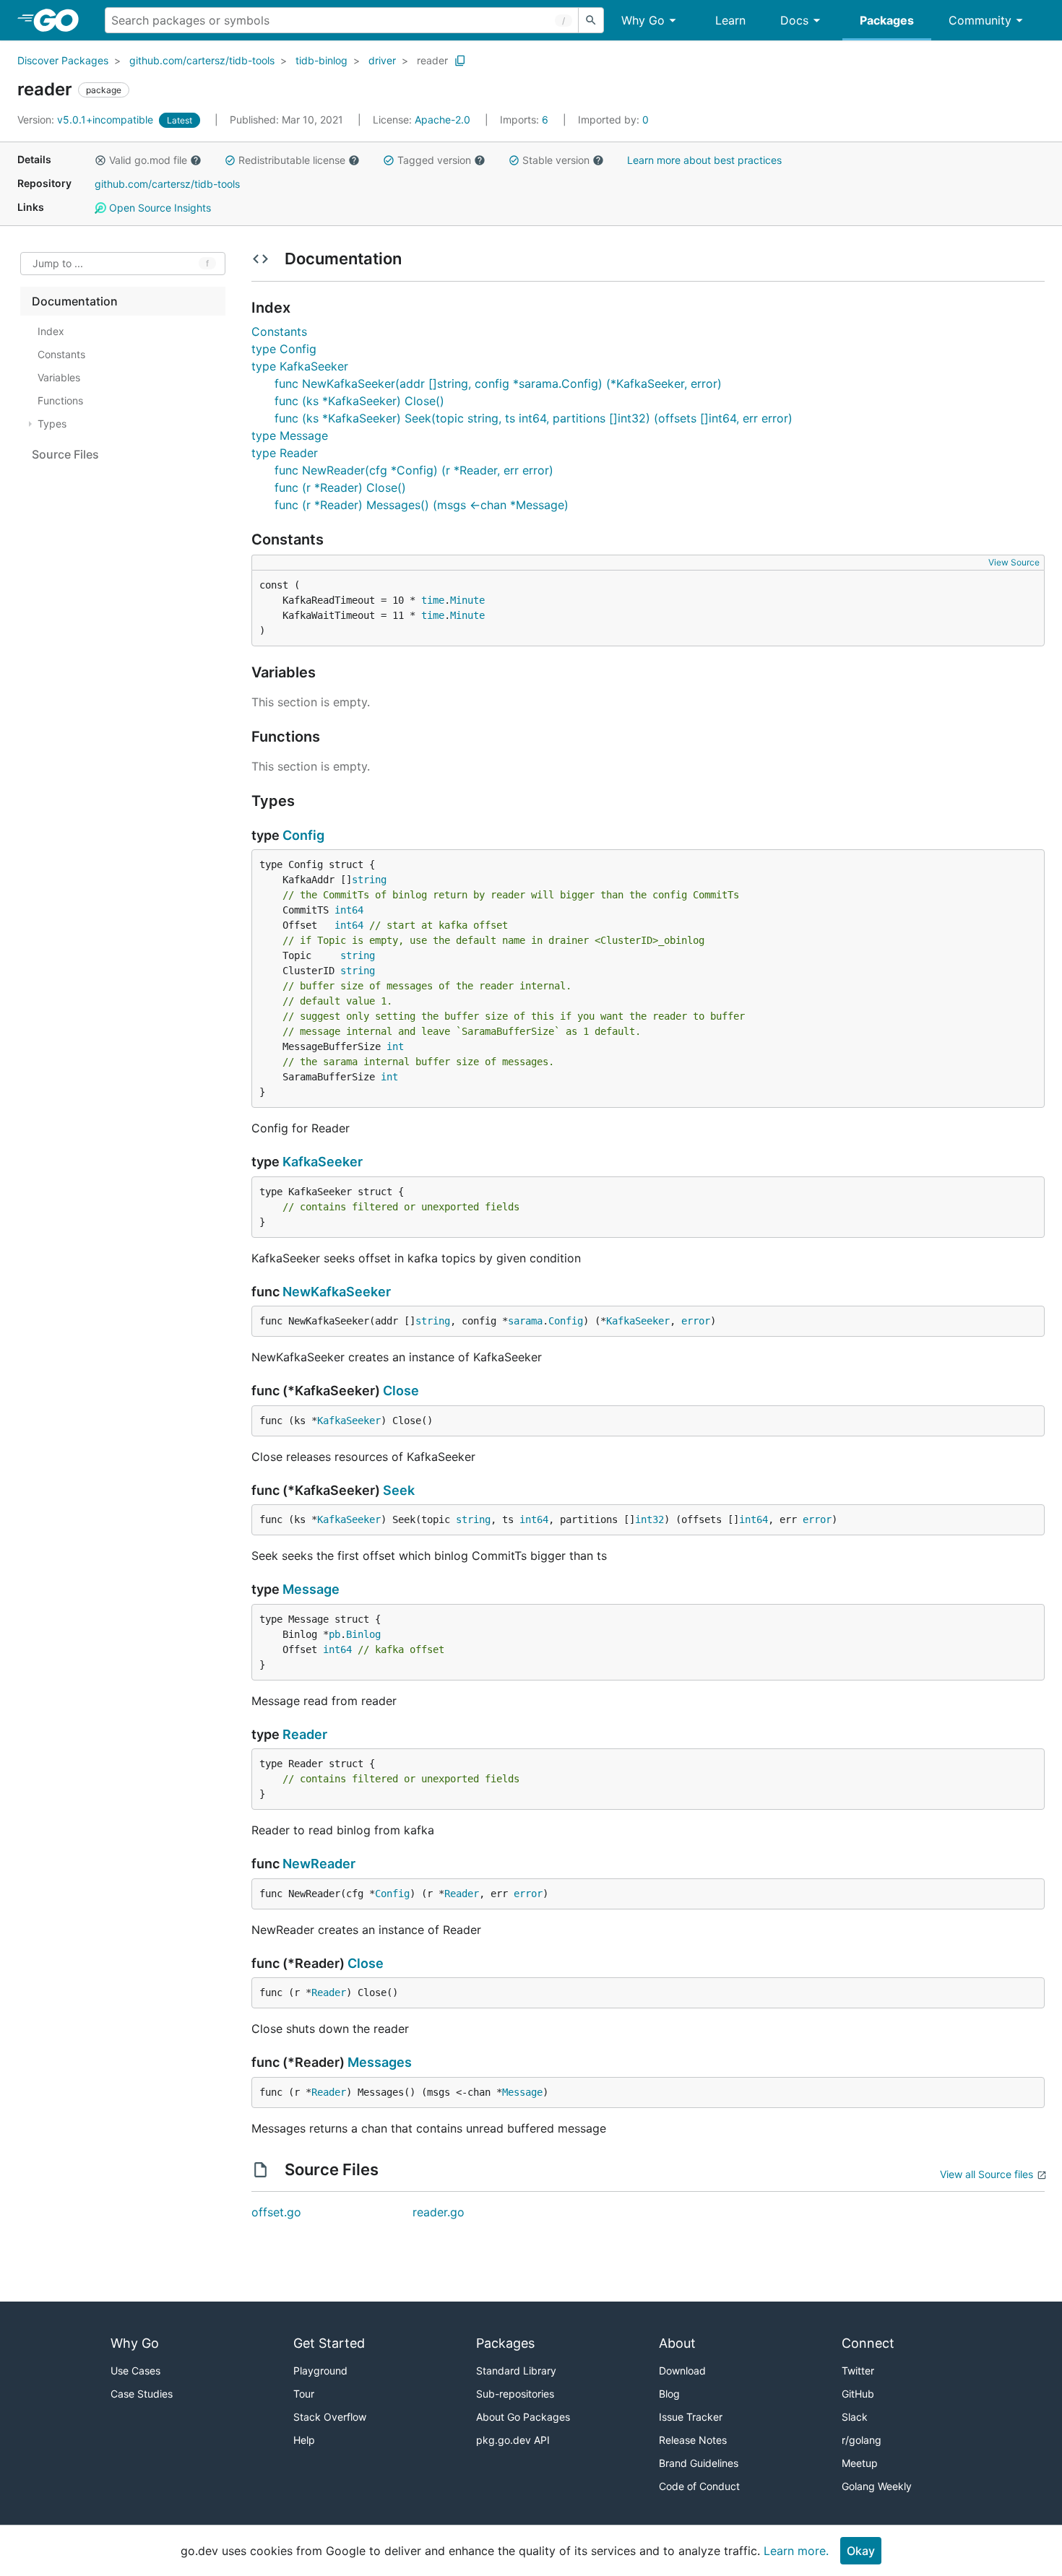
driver (382, 60)
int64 (349, 910)
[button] (100, 160)
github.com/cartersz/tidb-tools (202, 60)
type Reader (285, 453)
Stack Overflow (330, 2417)
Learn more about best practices (704, 160)
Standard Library (516, 2371)
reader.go (439, 2212)
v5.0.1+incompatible (87, 120)
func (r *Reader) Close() (340, 487)
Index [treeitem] (51, 331)
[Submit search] (591, 20)
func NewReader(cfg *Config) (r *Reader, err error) (414, 470)
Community (980, 20)
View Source (1014, 562)
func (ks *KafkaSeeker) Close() (359, 401)
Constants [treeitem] (61, 354)
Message (311, 1589)
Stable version (556, 160)
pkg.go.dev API (513, 2440)
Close (401, 1391)
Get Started (329, 2343)
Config (303, 835)
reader (432, 60)
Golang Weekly (877, 2486)
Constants (279, 331)
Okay (861, 2551)
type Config (284, 349)
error (696, 1321)
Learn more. (796, 2551)
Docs (794, 20)
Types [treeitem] (52, 424)
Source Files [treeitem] (65, 454)
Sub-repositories (515, 2394)
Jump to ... (58, 264)
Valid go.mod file (148, 160)
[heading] (61, 20)
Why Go (643, 20)
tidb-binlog (321, 60)
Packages (887, 20)
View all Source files (987, 2174)
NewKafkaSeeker (337, 1292)
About (677, 2343)
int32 (649, 1519)
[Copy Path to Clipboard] (460, 61)
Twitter (858, 2371)
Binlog (363, 1634)
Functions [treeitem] (60, 400)
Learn (730, 20)
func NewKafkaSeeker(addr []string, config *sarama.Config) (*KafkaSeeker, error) (498, 383)
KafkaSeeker (323, 1162)
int (395, 1046)
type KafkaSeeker (300, 366)
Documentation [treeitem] (75, 301)
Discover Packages (63, 60)
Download (682, 2371)
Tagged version (434, 160)
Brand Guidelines (699, 2463)
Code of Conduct (699, 2486)
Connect (868, 2343)
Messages (380, 2062)
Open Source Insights (159, 208)
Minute (467, 600)
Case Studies (142, 2394)
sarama (525, 1321)
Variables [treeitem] (59, 377)
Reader (305, 1734)
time (433, 600)
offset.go (276, 2212)
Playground (320, 2371)
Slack (855, 2417)
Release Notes (693, 2440)
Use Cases (135, 2371)
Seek (399, 1490)
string (369, 880)
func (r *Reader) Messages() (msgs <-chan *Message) (422, 505)
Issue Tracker (691, 2417)
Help (304, 2440)
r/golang (862, 2440)
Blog (669, 2394)
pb (334, 1634)
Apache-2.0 (442, 120)
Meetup (860, 2463)
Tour (304, 2394)
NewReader (319, 1864)
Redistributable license (292, 160)
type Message (290, 435)
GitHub (858, 2394)
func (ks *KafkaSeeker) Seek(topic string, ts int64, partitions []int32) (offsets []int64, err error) (534, 418)
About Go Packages (523, 2417)
